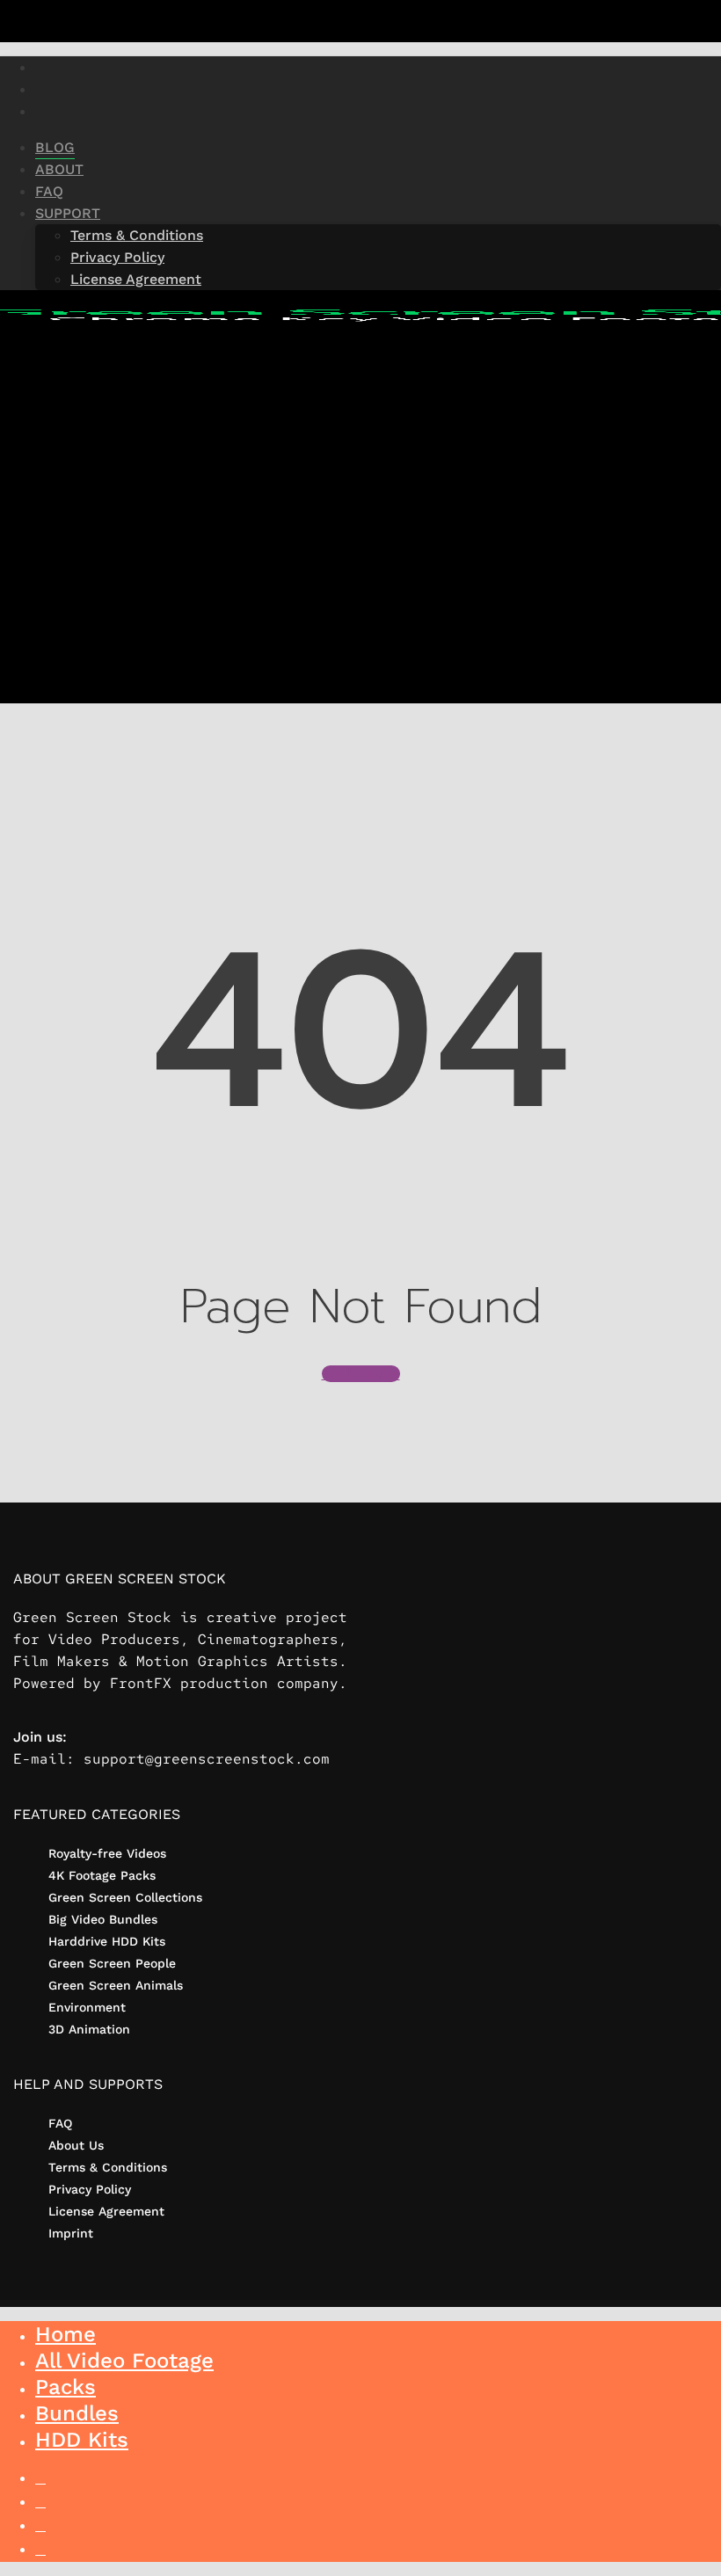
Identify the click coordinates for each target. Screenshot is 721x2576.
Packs (66, 2387)
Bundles (77, 2413)
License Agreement (106, 2211)
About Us (76, 2145)
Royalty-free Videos (107, 1853)
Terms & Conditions (108, 2167)
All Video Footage (124, 2361)
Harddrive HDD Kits (107, 1941)
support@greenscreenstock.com (207, 1759)
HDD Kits (82, 2440)
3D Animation (89, 2029)
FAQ (60, 2123)
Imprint (71, 2233)
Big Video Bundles (103, 1919)
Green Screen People (112, 1963)
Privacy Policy (90, 2189)
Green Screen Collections (125, 1897)
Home (66, 2334)
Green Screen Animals (116, 1985)
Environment (87, 2007)
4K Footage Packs (102, 1875)
